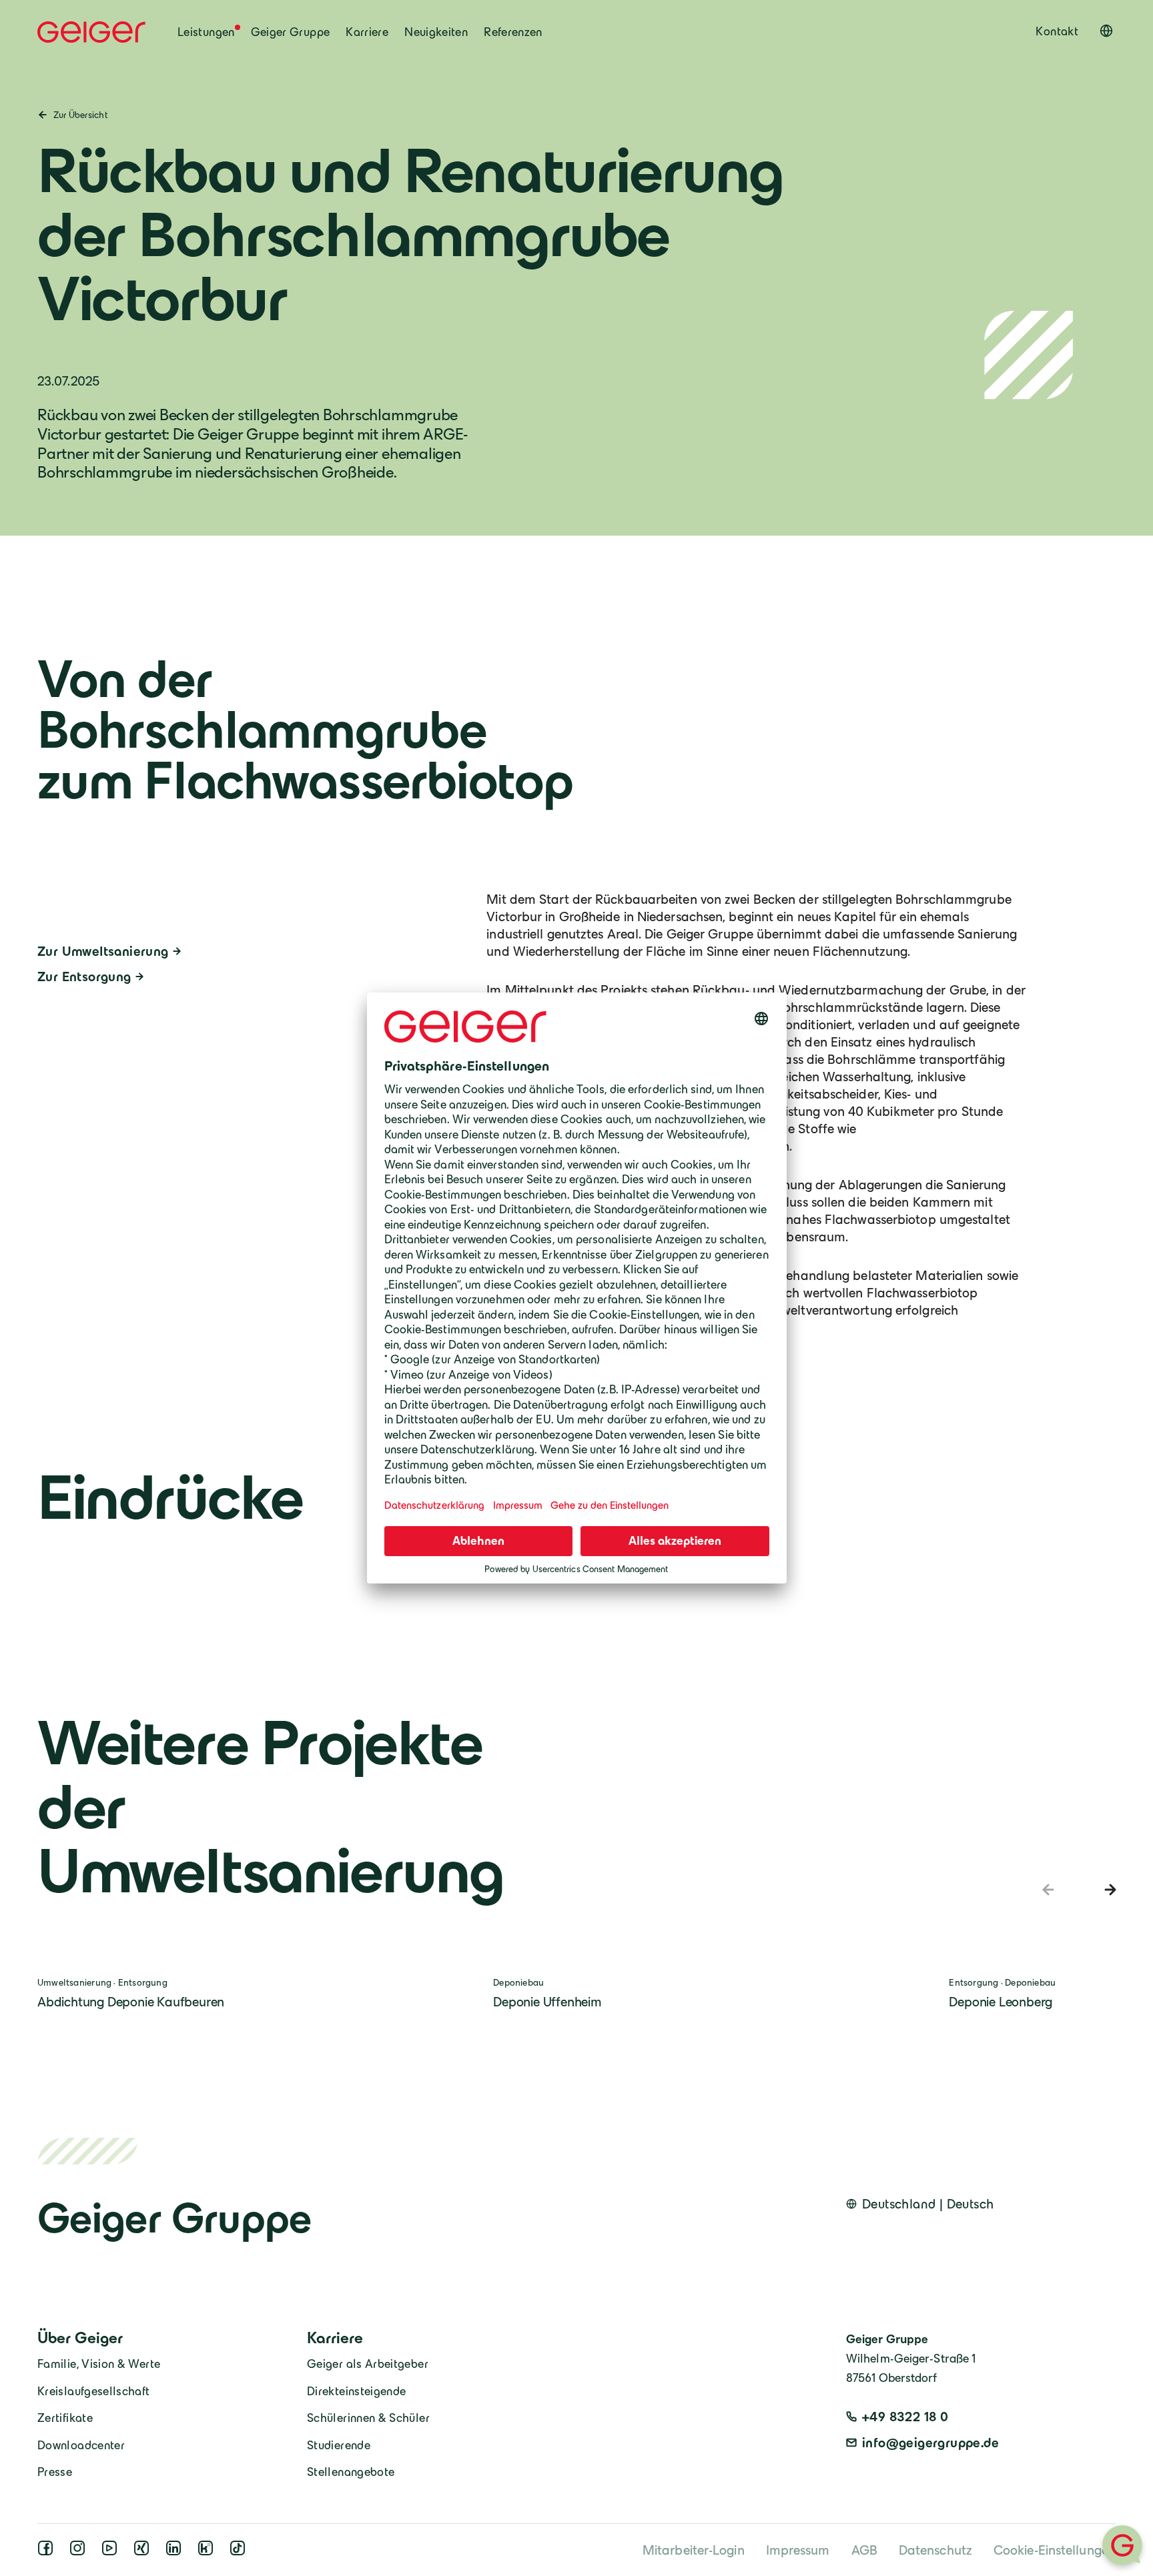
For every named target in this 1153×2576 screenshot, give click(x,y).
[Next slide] (1108, 1890)
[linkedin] (176, 2551)
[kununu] (208, 2551)
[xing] (144, 2551)
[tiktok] (240, 2551)
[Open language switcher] (1106, 31)
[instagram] (80, 2551)
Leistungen (206, 32)
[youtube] (112, 2551)
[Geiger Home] (91, 32)
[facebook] (48, 2551)
